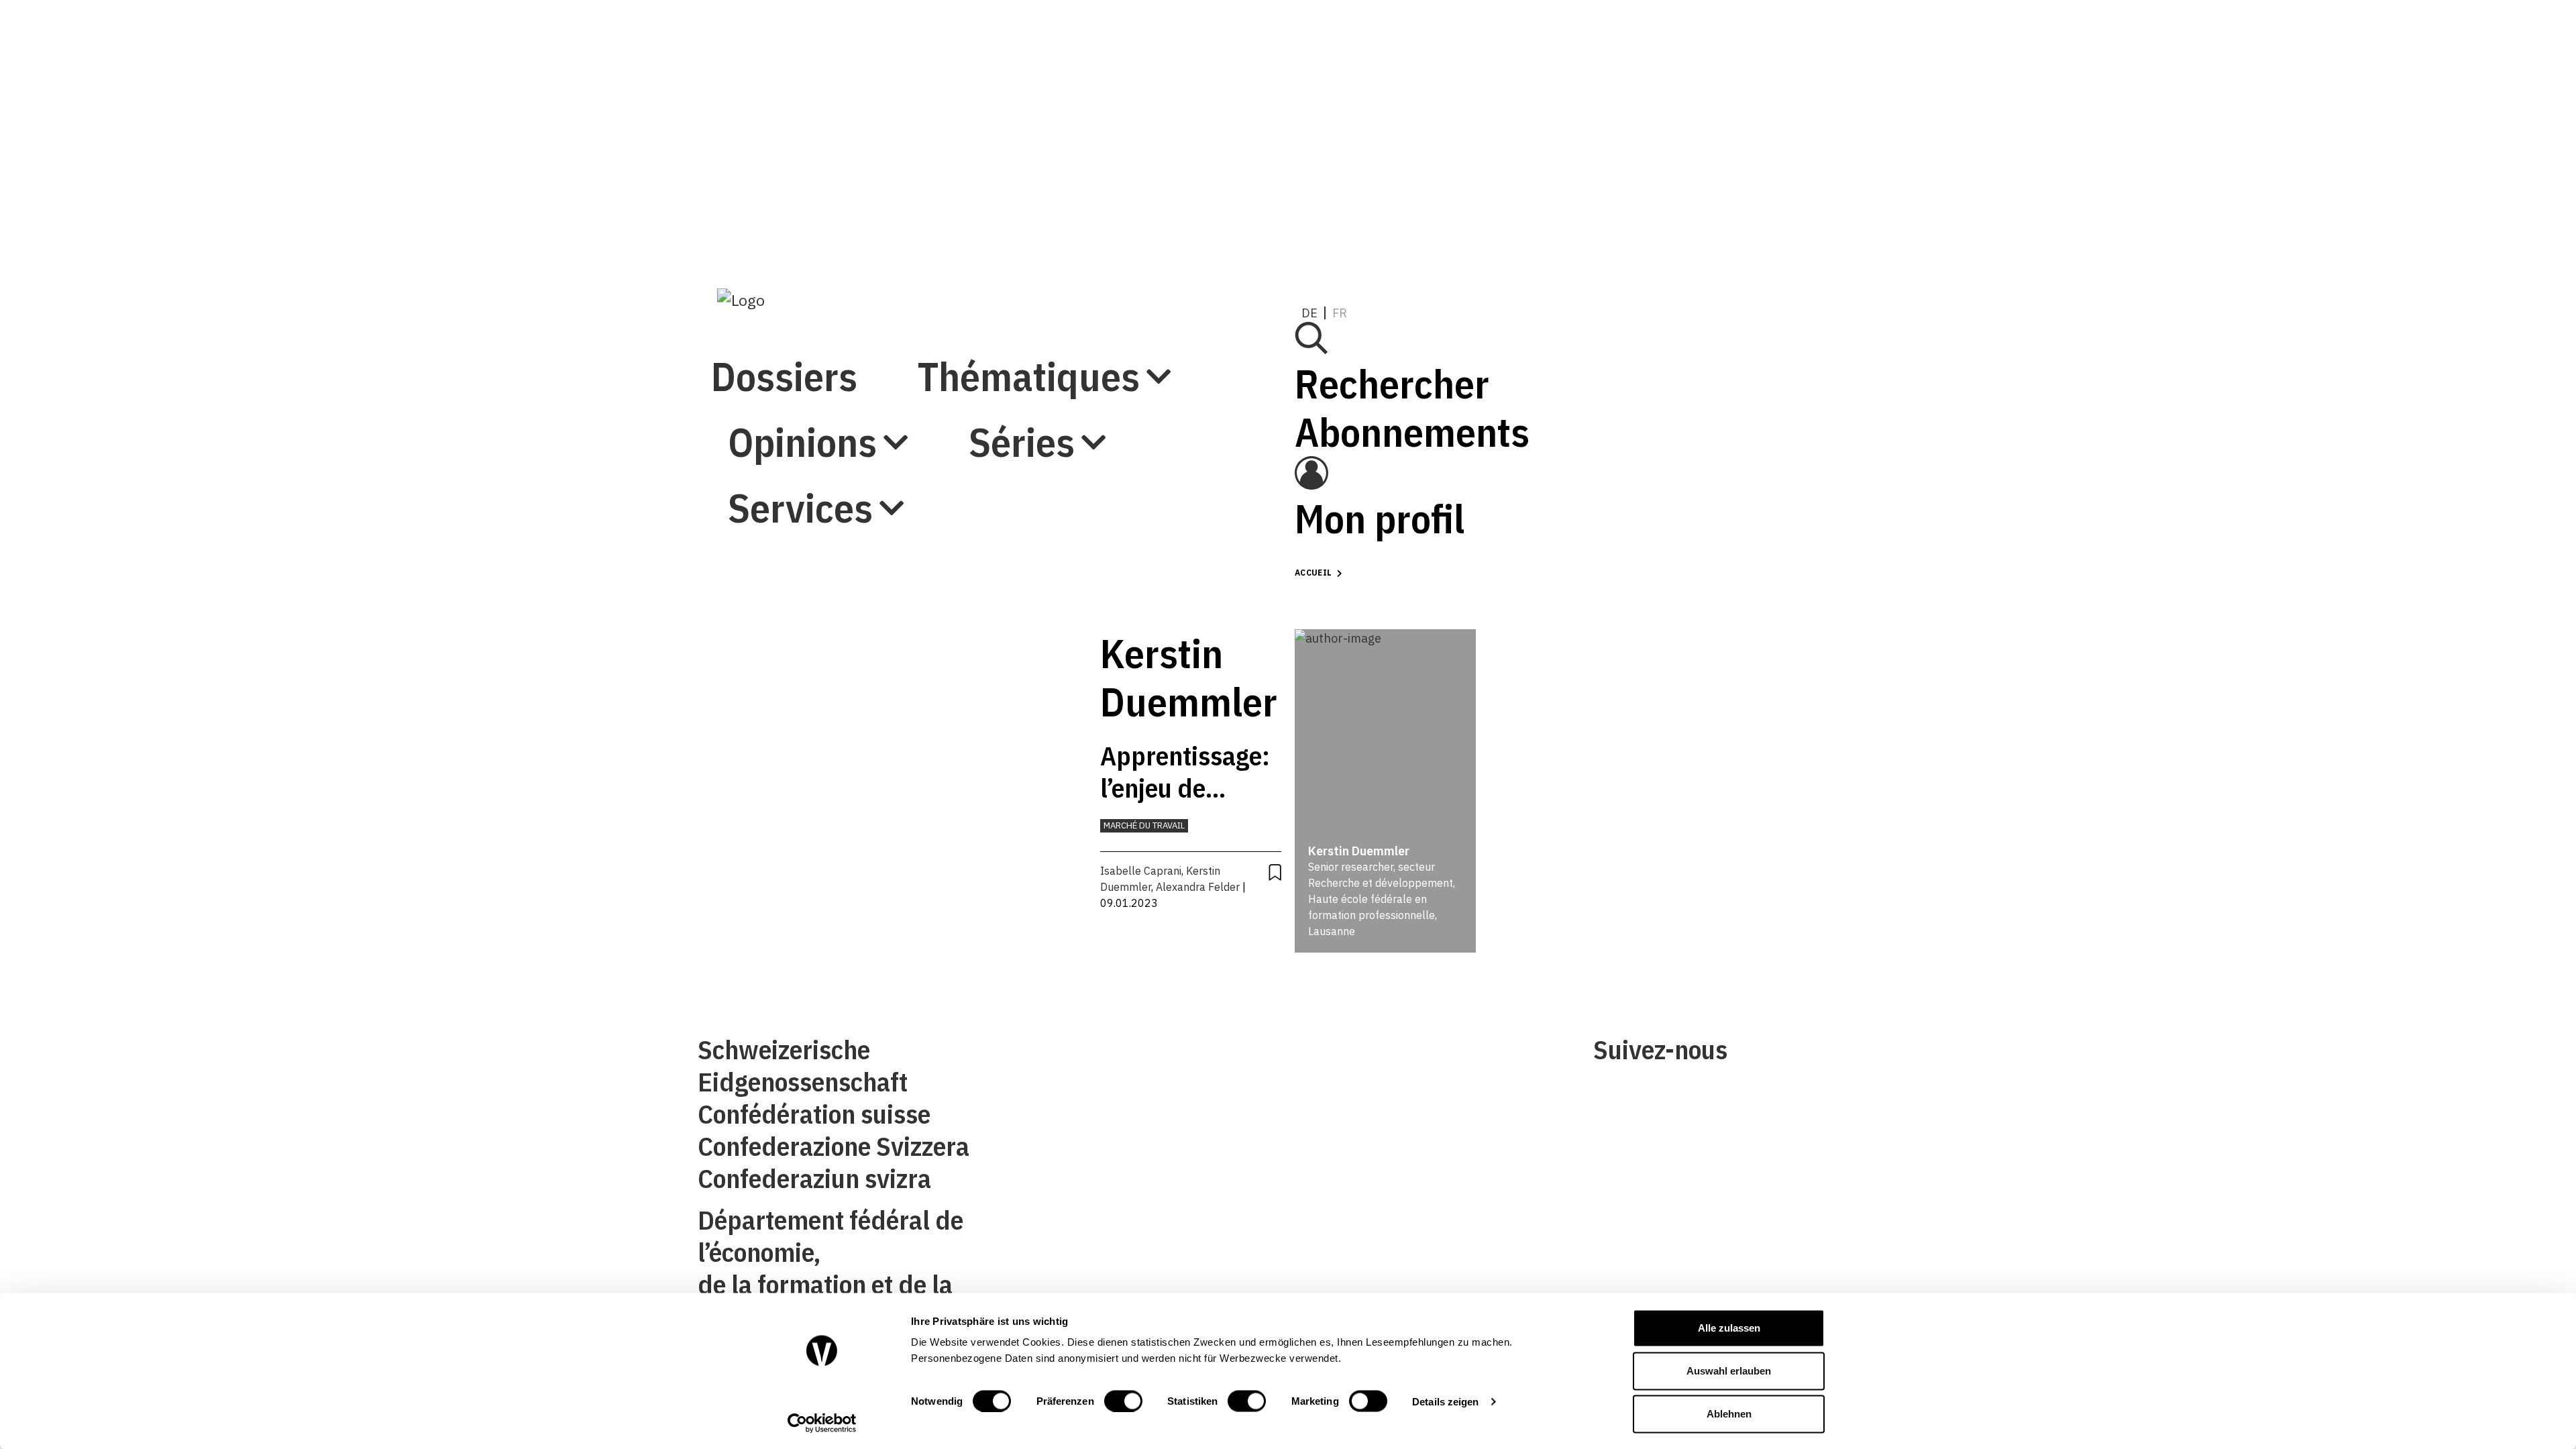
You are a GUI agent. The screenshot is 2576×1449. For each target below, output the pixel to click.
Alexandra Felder (1198, 887)
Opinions (802, 177)
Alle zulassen (1729, 1328)
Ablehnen (1729, 1414)
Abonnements (1611, 142)
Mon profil (1579, 228)
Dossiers (784, 46)
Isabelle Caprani (1141, 871)
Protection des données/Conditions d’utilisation (1419, 1096)
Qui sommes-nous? (1045, 1055)
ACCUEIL (1313, 573)
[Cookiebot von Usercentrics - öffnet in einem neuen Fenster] (822, 1423)
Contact (1017, 1096)
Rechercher (1591, 94)
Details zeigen (1445, 1401)
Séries (781, 243)
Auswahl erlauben (1729, 1371)
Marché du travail (1144, 825)
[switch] (1123, 1401)
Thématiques (839, 112)
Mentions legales (1339, 1055)
